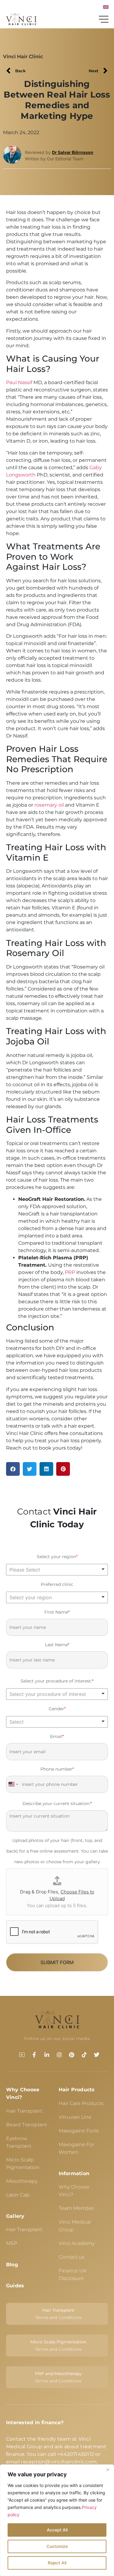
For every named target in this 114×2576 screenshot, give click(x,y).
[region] (57, 2520)
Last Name (57, 1645)
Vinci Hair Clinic (23, 57)
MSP (12, 2243)
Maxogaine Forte (79, 2131)
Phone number (57, 1769)
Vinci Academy (77, 2243)
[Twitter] (97, 2055)
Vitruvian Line (75, 2117)
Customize (57, 2546)
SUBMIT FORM (57, 1962)
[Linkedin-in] (47, 2055)
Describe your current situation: (57, 1804)
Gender (57, 1709)
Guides (15, 2286)
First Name (57, 1612)
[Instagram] (59, 2055)
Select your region (57, 1557)
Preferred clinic (57, 1584)
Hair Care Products (81, 2103)
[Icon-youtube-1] (22, 2055)
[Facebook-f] (34, 2055)
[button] (13, 1469)
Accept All (57, 2530)
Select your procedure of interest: (57, 1681)
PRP (70, 1272)
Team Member (76, 2208)
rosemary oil (49, 805)
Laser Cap (18, 2195)
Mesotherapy (22, 2181)
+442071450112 (76, 2454)
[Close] (108, 2470)
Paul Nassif (19, 382)
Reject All (57, 2563)
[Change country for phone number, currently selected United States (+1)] (13, 1784)
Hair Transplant (24, 2111)
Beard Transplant (27, 2125)
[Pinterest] (72, 2055)
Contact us (72, 2257)
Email (57, 1736)
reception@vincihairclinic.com (59, 2462)
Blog (12, 2265)
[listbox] (57, 1569)
